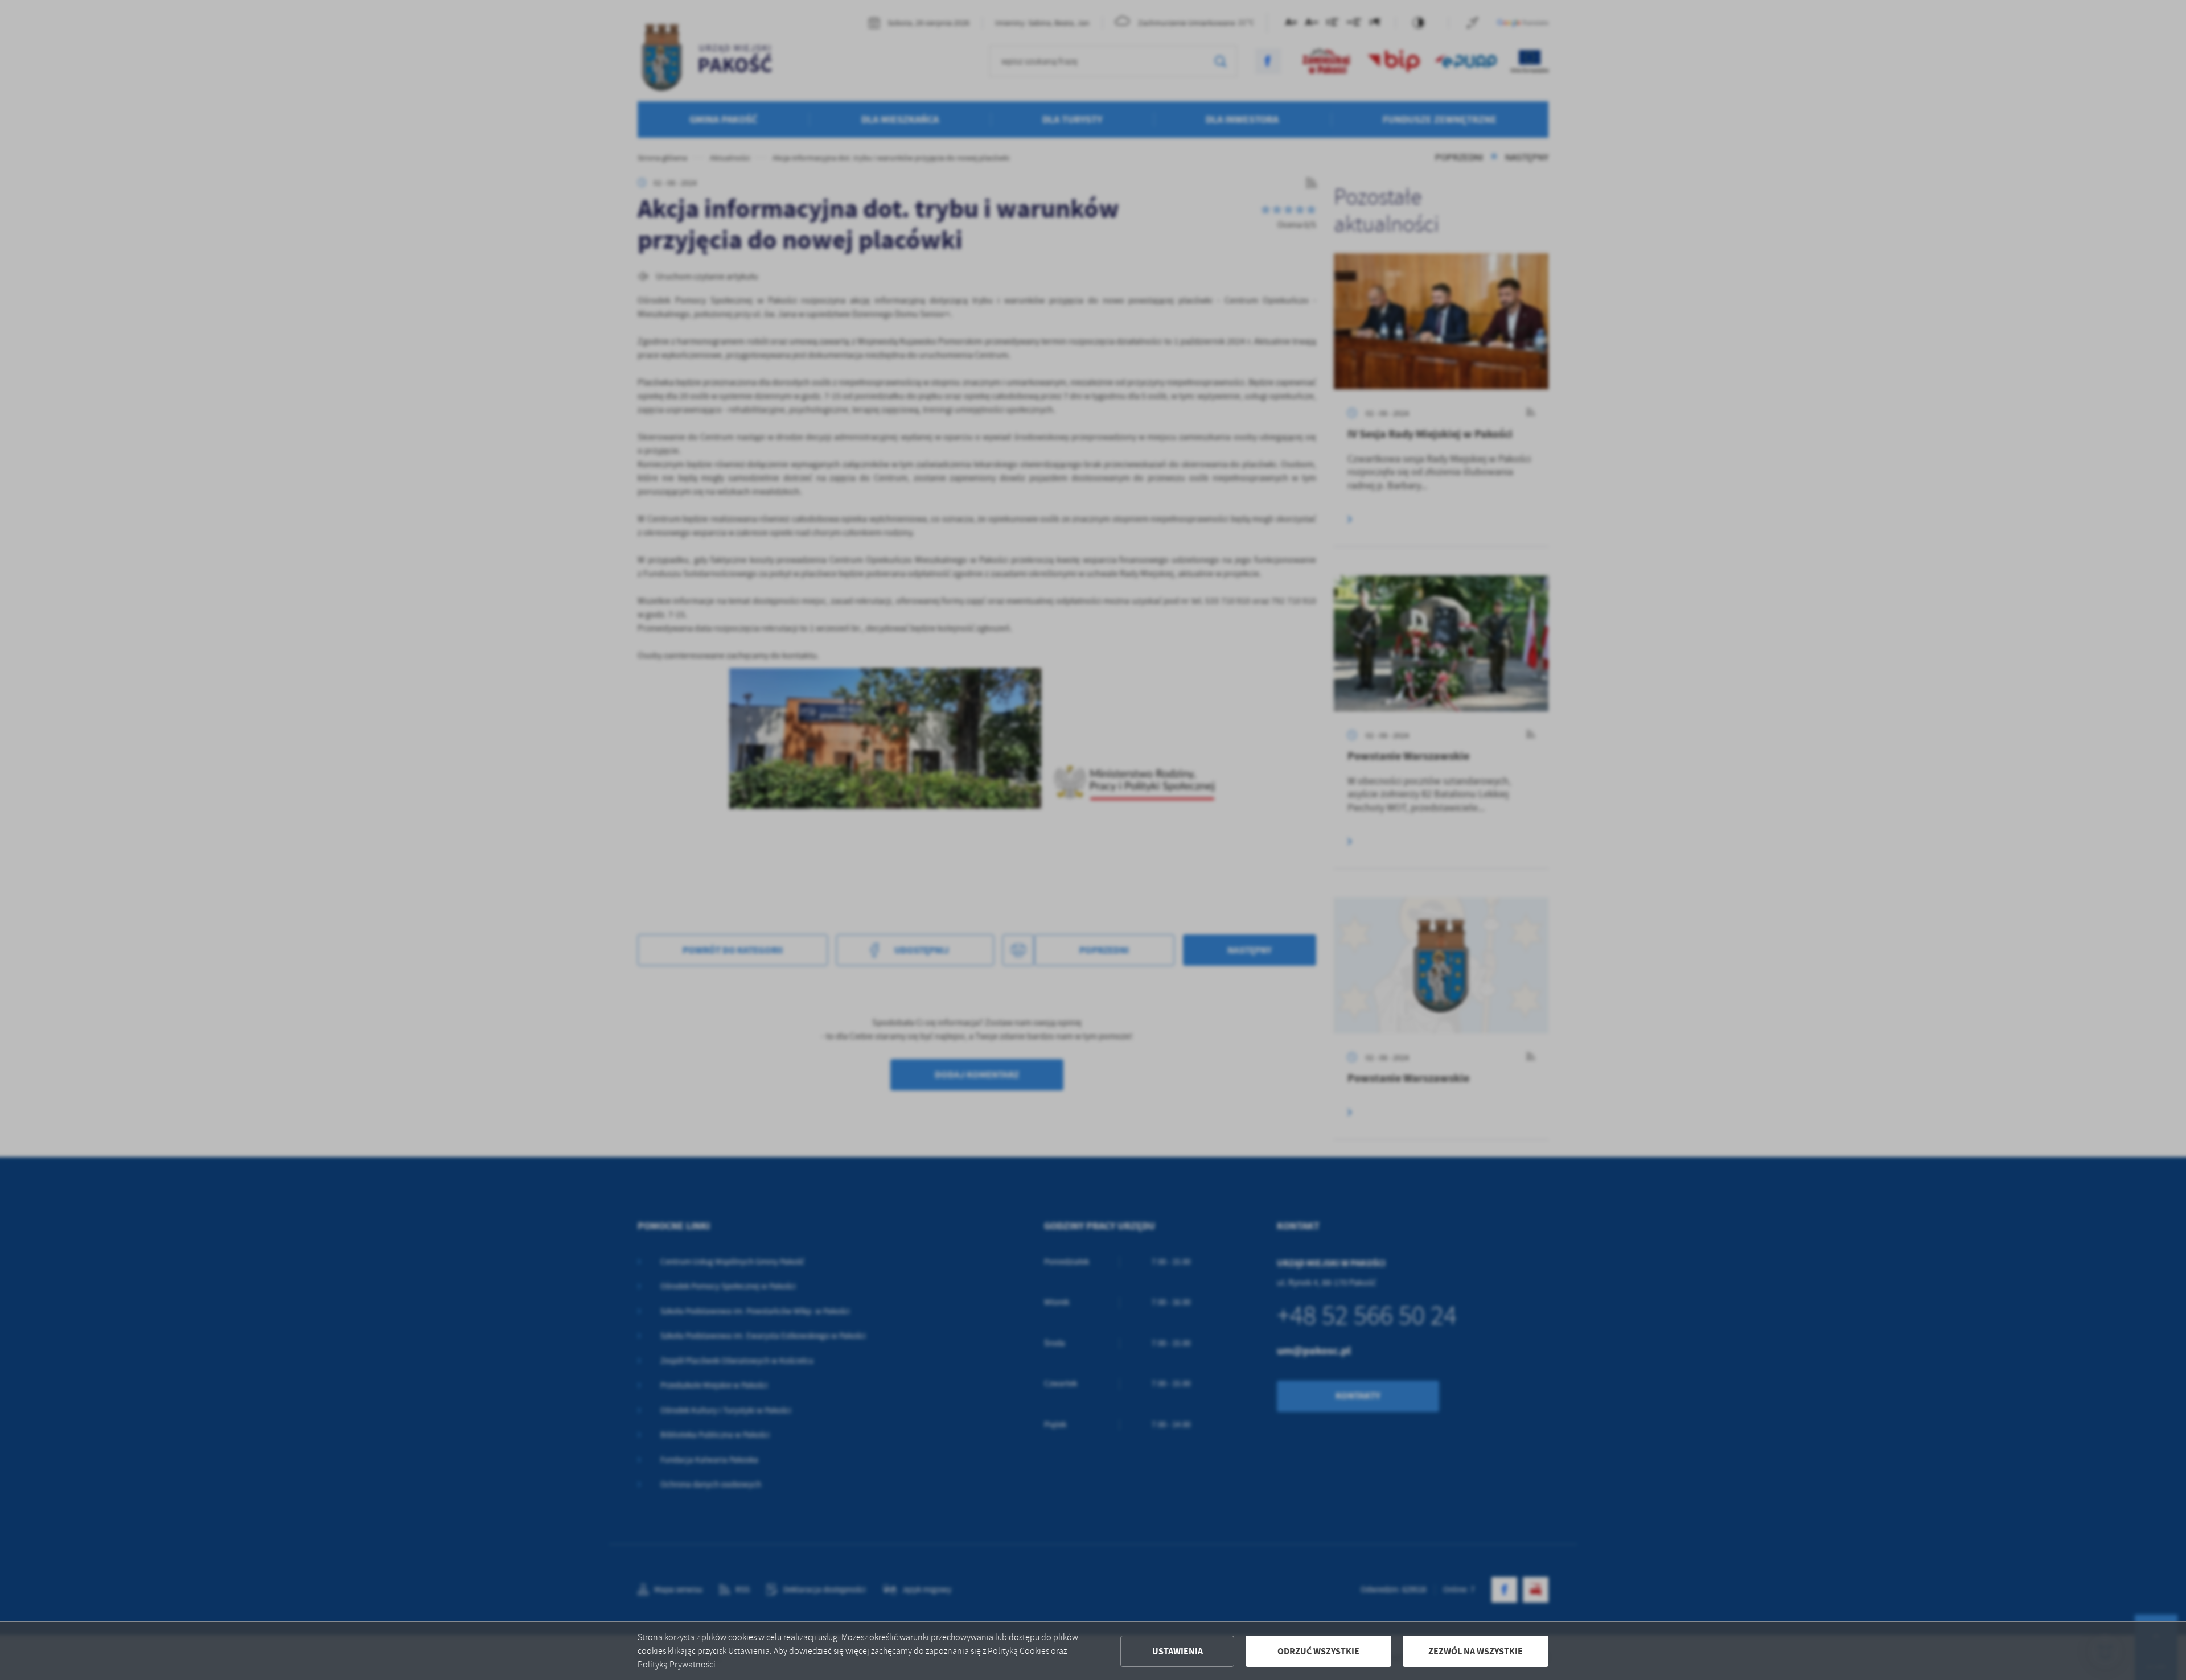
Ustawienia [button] (1178, 1651)
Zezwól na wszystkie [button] (1476, 1651)
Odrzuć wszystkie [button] (1318, 1651)
